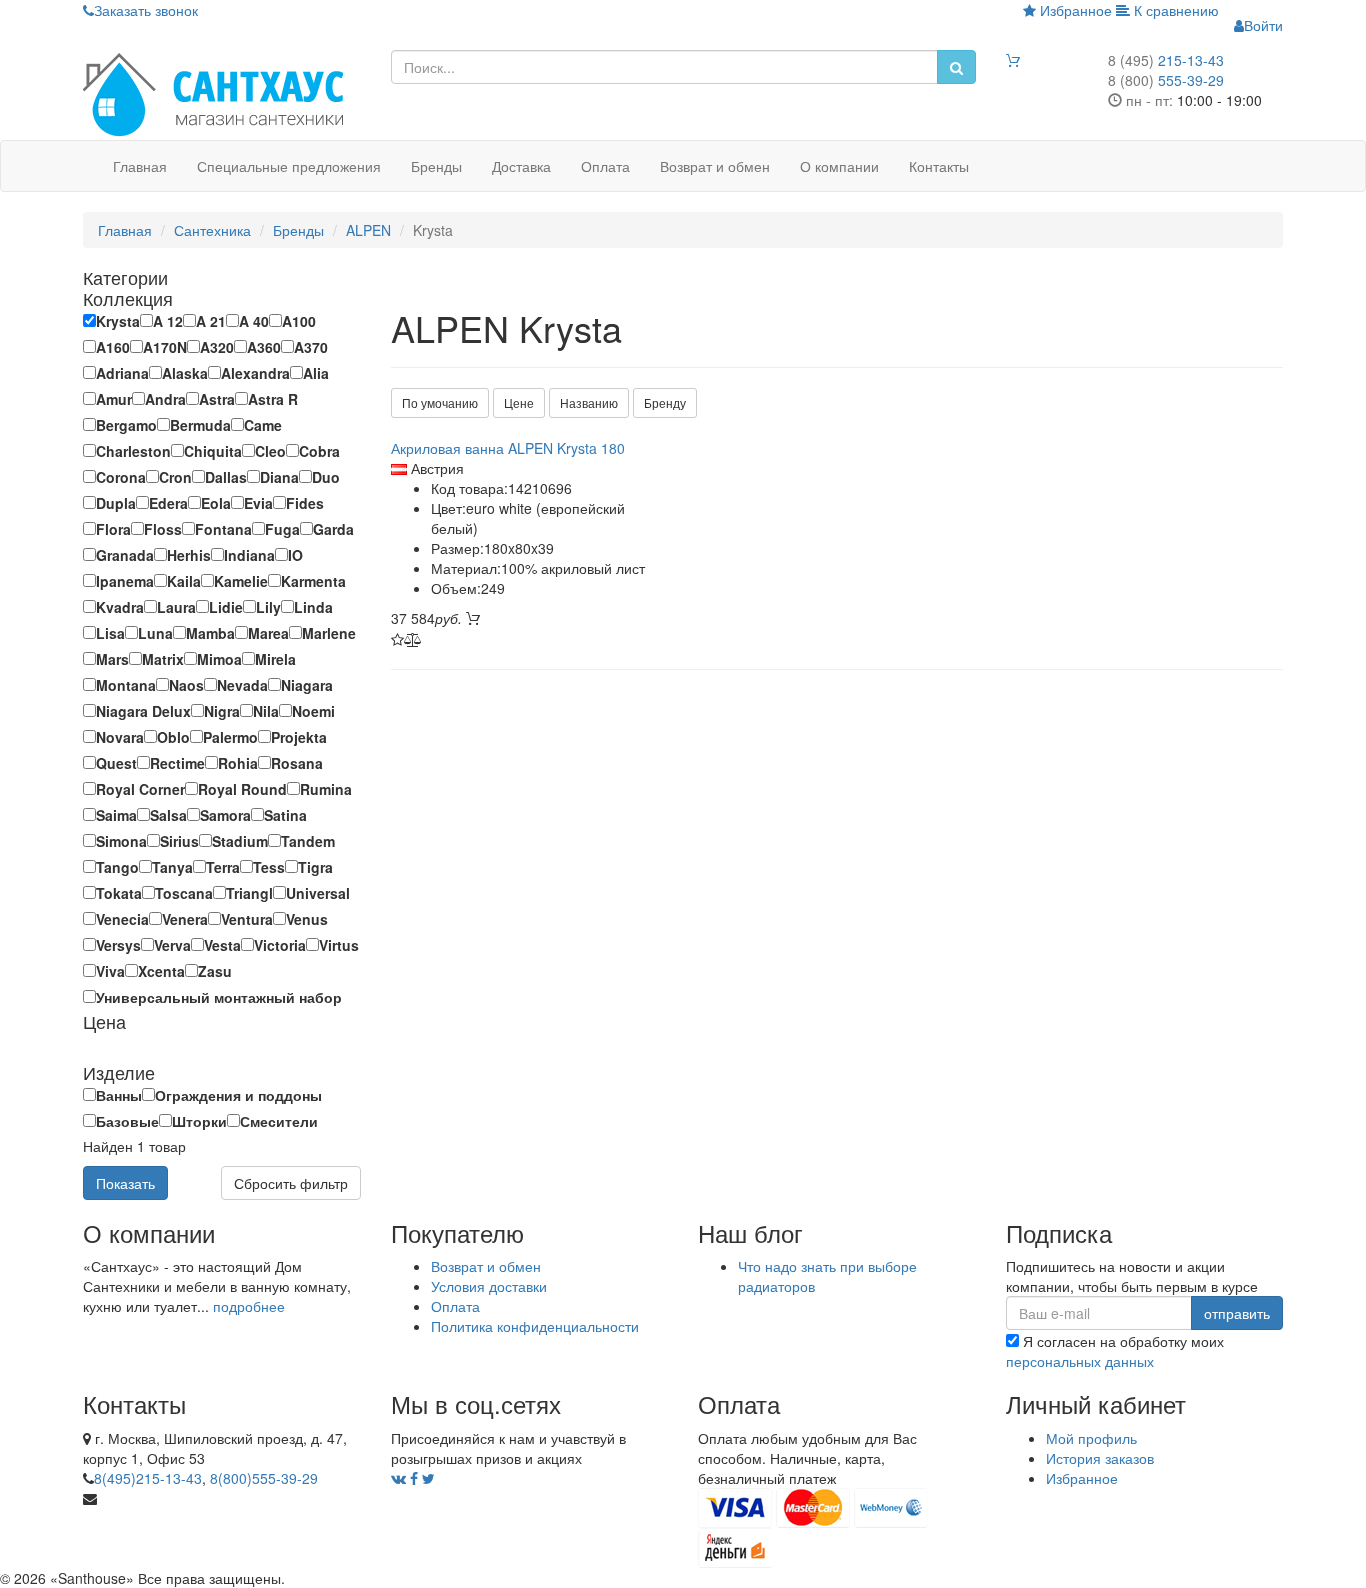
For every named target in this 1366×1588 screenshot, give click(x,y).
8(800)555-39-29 (264, 1478)
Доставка (521, 166)
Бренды (436, 166)
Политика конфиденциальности (535, 1326)
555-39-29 (1166, 80)
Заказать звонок (146, 10)
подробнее (249, 1306)
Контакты (939, 166)
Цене (519, 402)
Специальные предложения (289, 166)
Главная (140, 166)
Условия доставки (489, 1286)
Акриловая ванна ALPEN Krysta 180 (508, 448)
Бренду (665, 402)
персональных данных (1080, 1361)
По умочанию (440, 402)
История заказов (1100, 1458)
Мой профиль (1091, 1438)
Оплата (605, 166)
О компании (839, 166)
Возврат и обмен (715, 166)
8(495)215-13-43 (148, 1478)
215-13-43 (1166, 60)
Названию (589, 402)
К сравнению (1174, 10)
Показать (125, 1183)
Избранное (1074, 10)
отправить (1237, 1313)
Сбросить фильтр (291, 1183)
